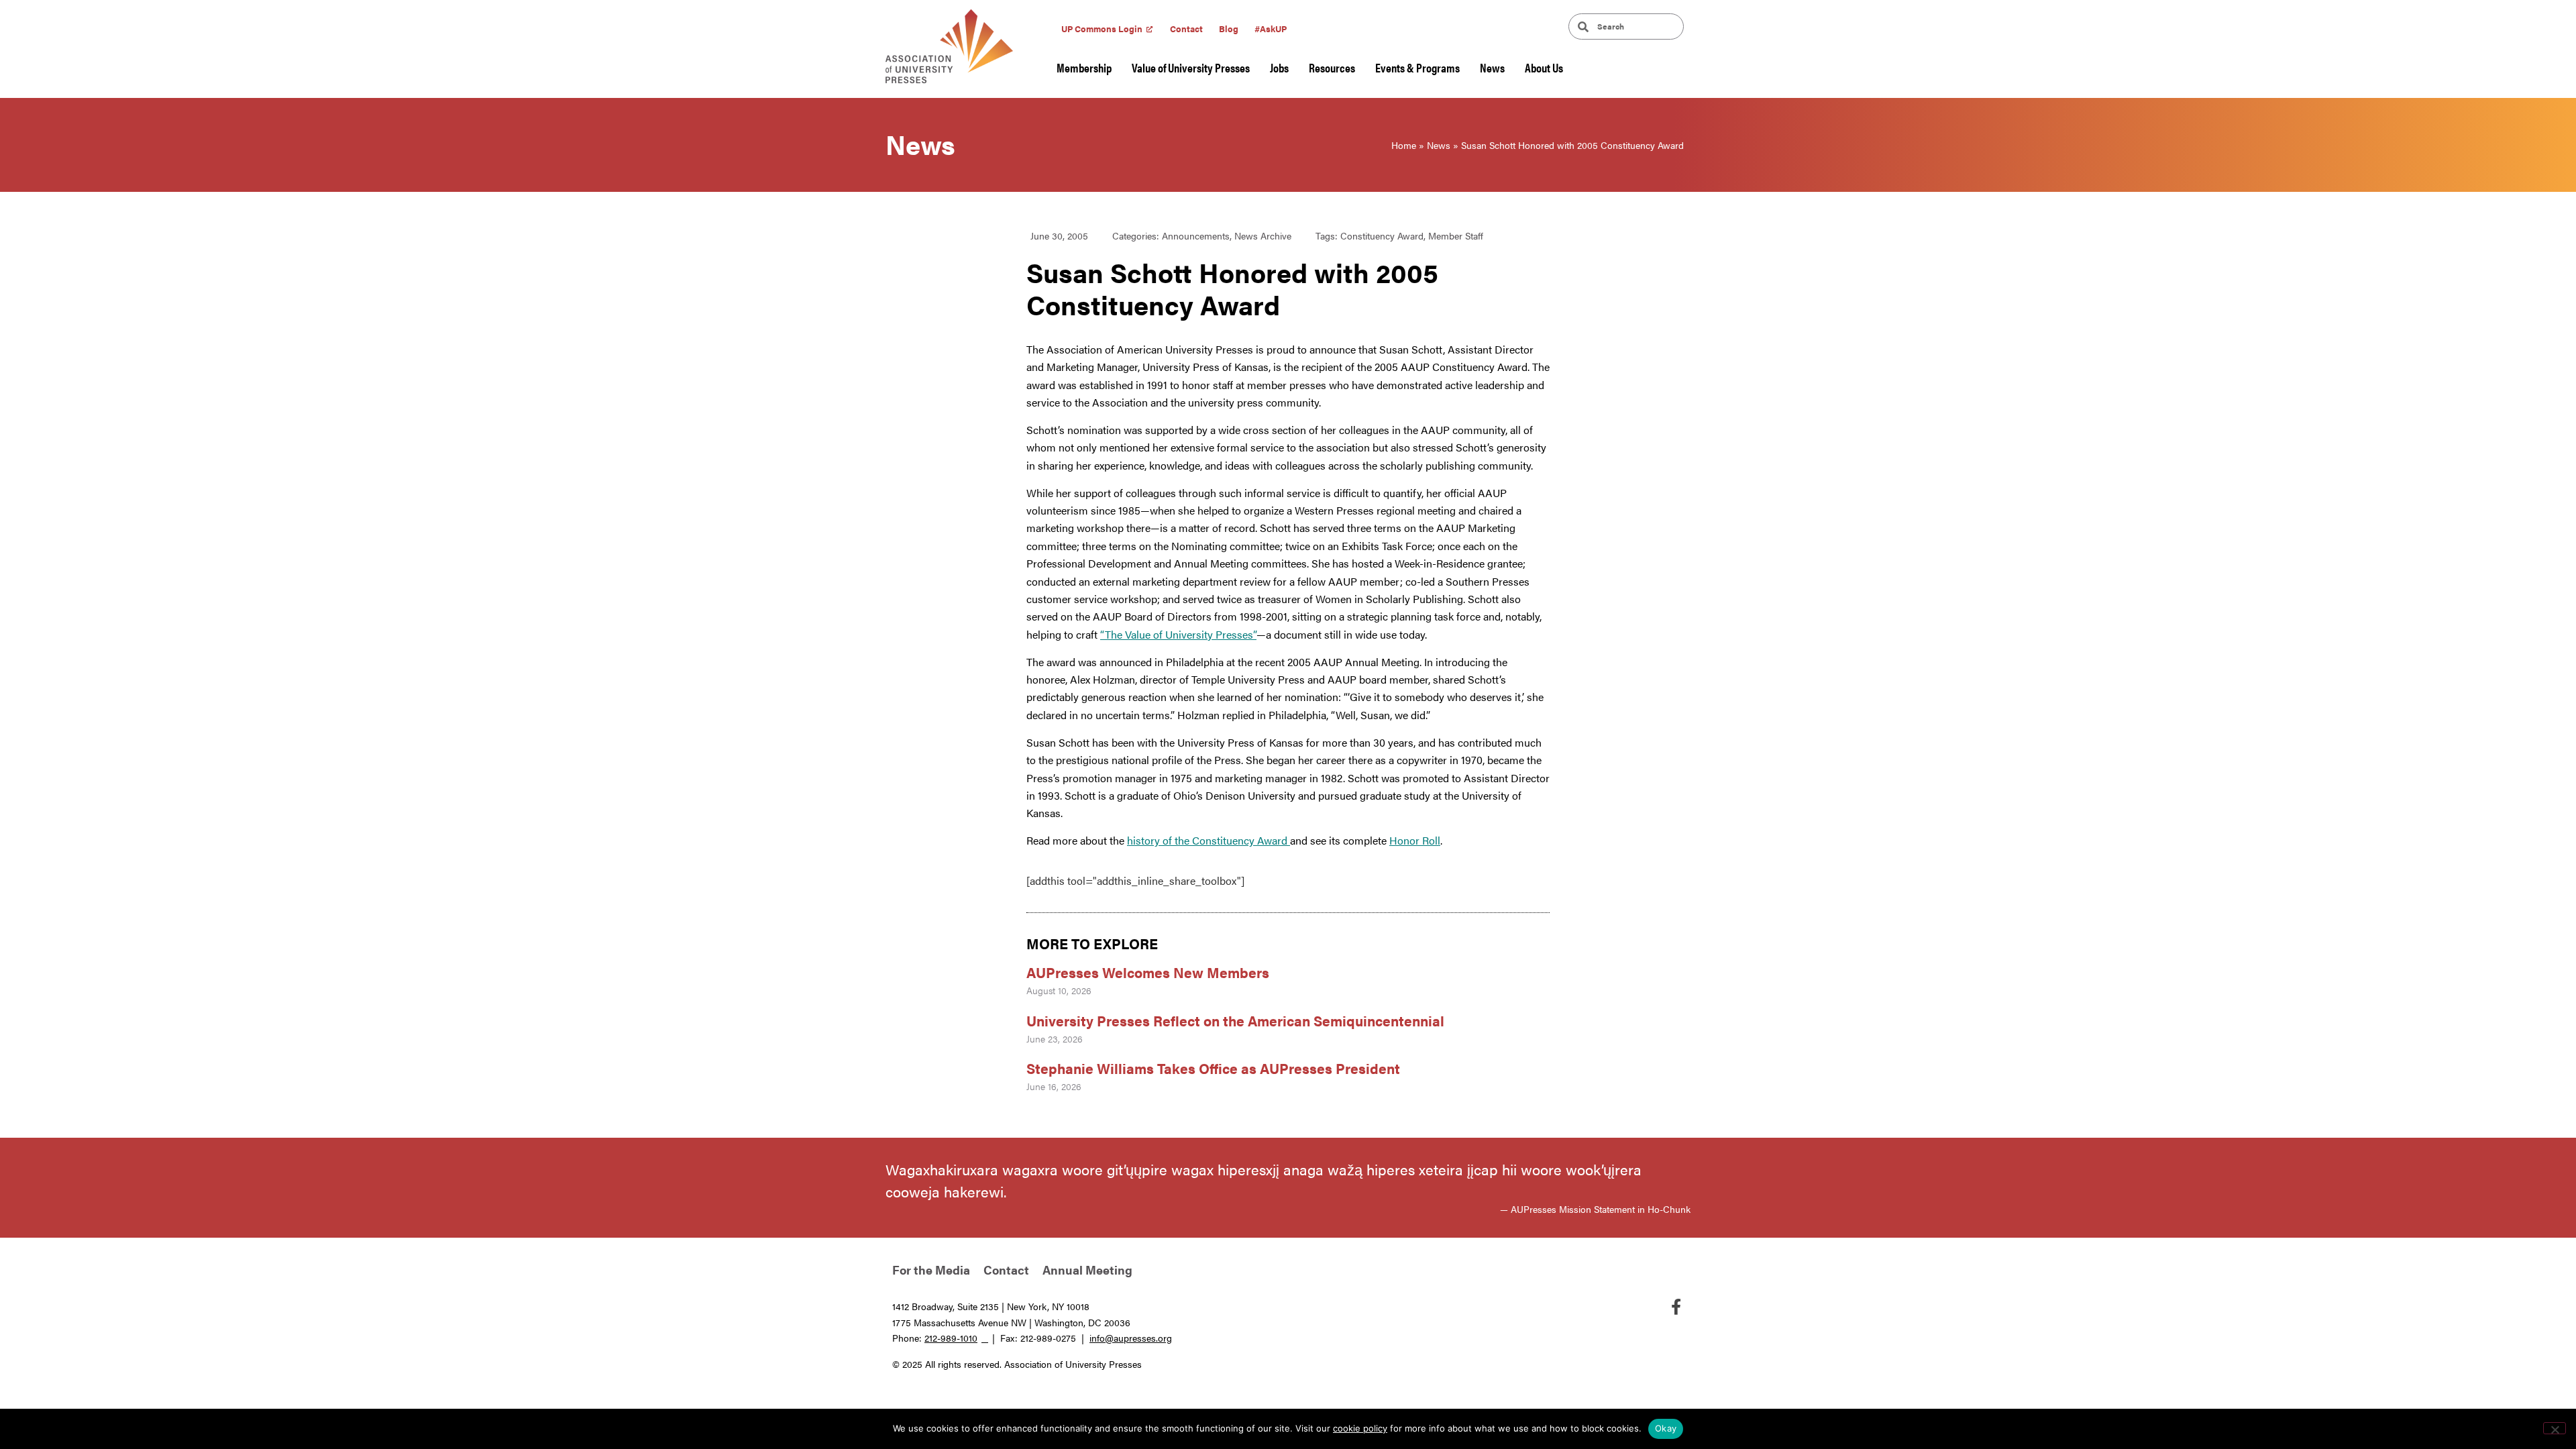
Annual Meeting (1087, 1270)
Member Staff (1456, 235)
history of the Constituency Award (1209, 840)
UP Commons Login (1102, 29)
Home (1404, 145)
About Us (1544, 67)
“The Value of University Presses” (1178, 634)
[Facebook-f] (1676, 1307)
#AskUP (1271, 29)
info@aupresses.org (1131, 1338)
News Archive (1263, 235)
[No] (2555, 1428)
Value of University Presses (1191, 67)
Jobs (1279, 67)
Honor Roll (1415, 840)
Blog (1229, 29)
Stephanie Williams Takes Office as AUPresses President (1213, 1068)
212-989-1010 (951, 1338)
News (1492, 67)
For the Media (931, 1270)
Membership (1084, 67)
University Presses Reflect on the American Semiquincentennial (1235, 1020)
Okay (1666, 1428)
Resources (1332, 67)
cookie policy (1360, 1428)
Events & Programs (1417, 67)
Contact (1186, 29)
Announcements (1196, 235)
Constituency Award (1382, 235)
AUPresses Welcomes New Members (1148, 972)
